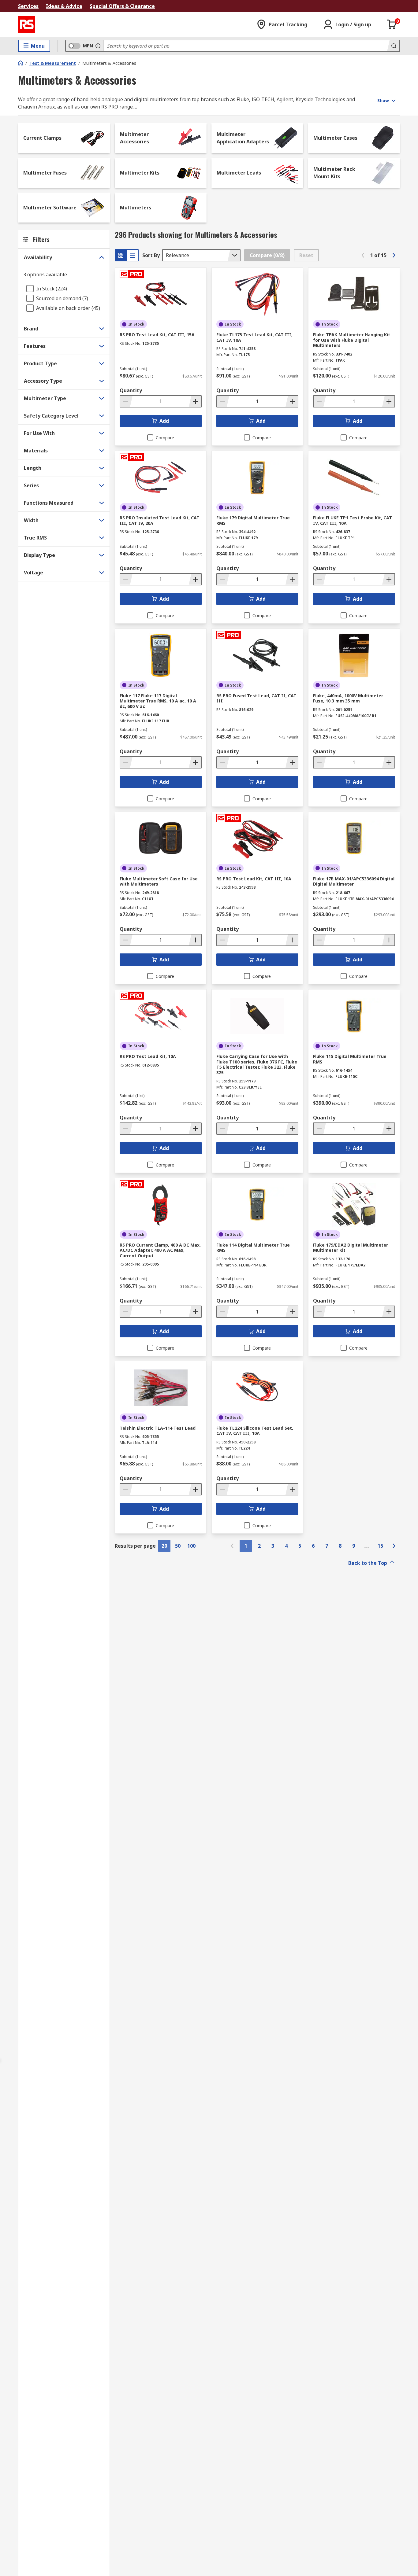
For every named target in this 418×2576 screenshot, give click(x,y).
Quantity (131, 390)
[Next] (394, 255)
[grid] (121, 255)
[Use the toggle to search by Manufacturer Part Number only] (98, 46)
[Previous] (363, 255)
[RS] (27, 24)
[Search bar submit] (393, 46)
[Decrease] (126, 401)
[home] (21, 63)
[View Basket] (392, 24)
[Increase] (195, 401)
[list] (132, 255)
